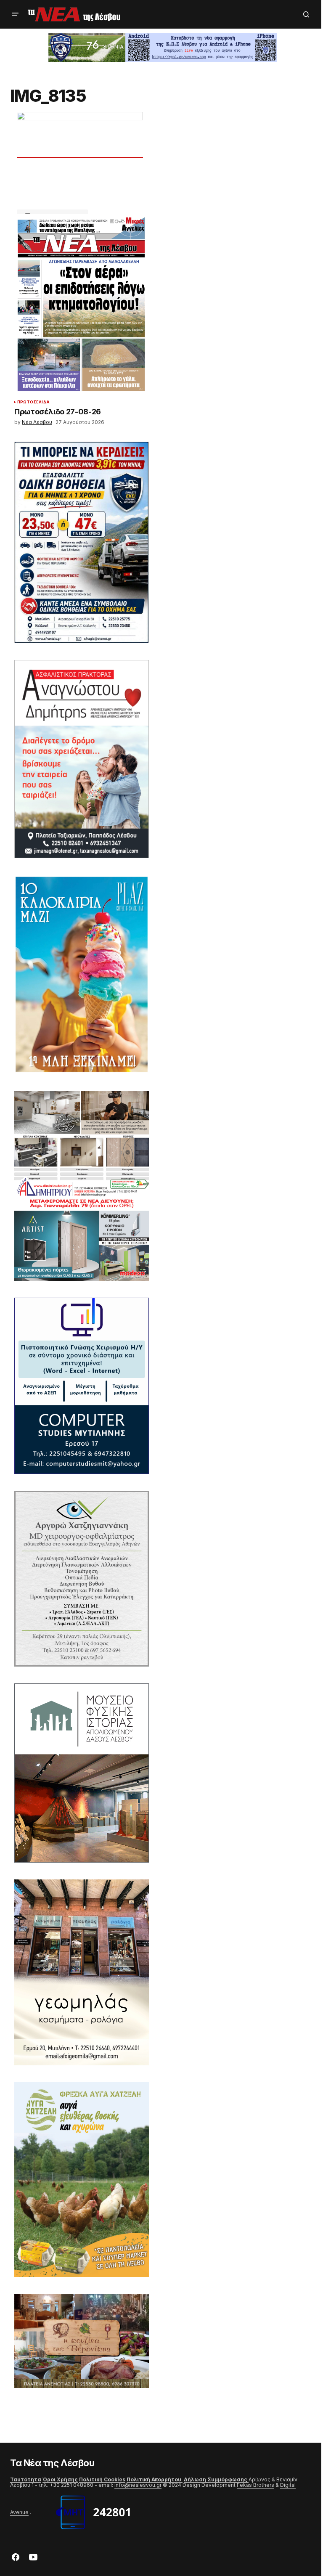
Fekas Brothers (255, 2485)
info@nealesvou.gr (138, 2485)
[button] (15, 14)
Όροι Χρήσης (60, 2479)
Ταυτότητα (26, 2479)
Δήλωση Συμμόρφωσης (216, 2479)
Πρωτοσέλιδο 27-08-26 (58, 412)
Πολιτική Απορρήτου (155, 2479)
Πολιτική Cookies (102, 2479)
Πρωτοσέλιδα (33, 402)
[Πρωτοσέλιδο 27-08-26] (82, 305)
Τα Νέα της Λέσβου (52, 2463)
